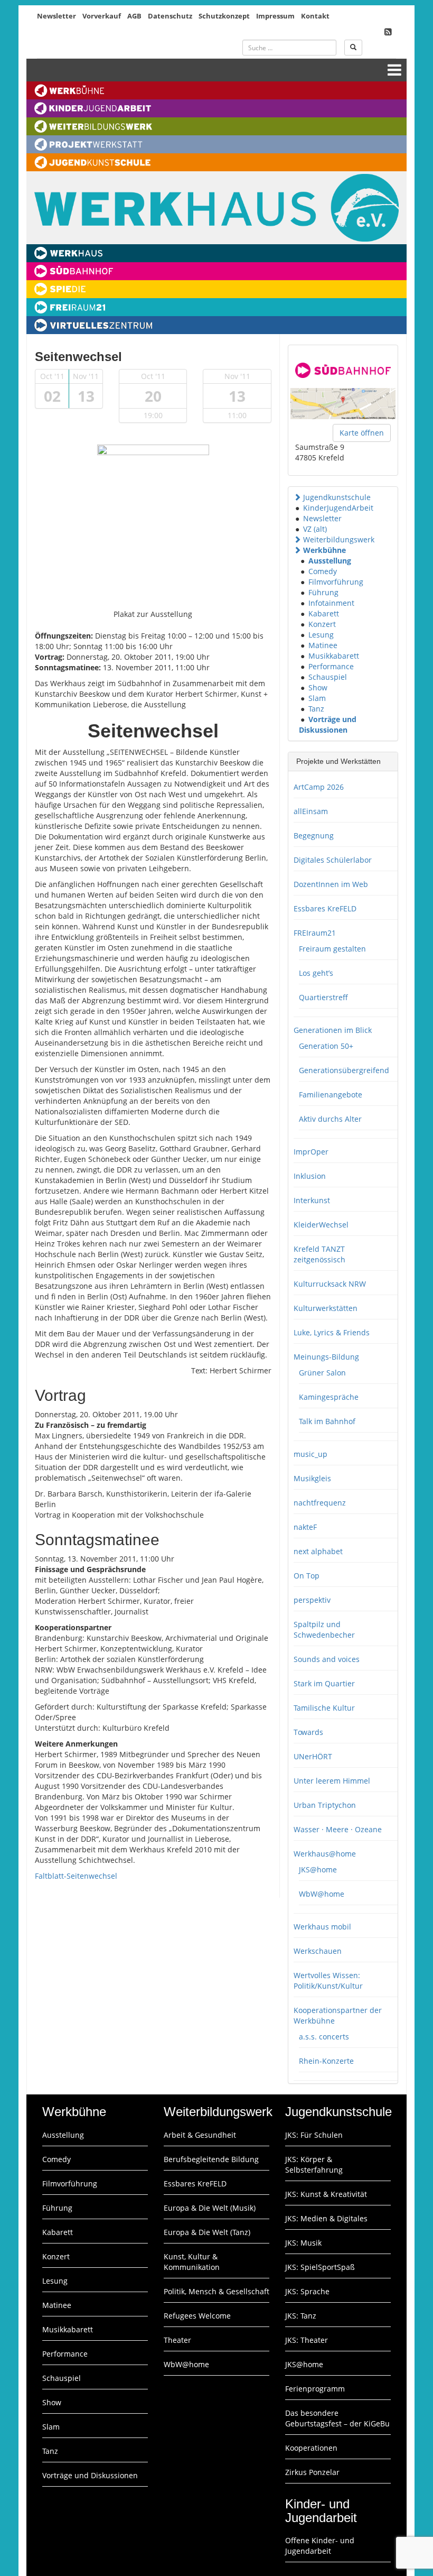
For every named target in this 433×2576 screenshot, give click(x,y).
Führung (323, 592)
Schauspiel (328, 677)
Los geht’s (316, 973)
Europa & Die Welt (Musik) (210, 2208)
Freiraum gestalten (332, 949)
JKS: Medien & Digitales (326, 2218)
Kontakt (315, 16)
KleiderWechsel (321, 1225)
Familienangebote (331, 1095)
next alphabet (318, 1551)
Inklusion (310, 1176)
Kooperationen (311, 2448)
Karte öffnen (362, 433)
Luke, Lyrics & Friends (332, 1332)
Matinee (323, 645)
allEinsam (311, 811)
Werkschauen (318, 1951)
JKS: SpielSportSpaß (320, 2267)
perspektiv (312, 1600)
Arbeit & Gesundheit (200, 2135)
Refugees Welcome (197, 2316)
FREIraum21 (315, 933)
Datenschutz (170, 16)
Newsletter (57, 16)
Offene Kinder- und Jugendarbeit (320, 2546)
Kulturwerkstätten (326, 1308)
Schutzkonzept (224, 16)
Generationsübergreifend (344, 1070)
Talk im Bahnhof (327, 1421)
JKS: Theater (307, 2340)
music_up (310, 1454)
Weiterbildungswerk (339, 539)
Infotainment (331, 603)
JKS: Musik (303, 2243)
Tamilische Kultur (324, 1708)
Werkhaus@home (325, 1854)
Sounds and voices (327, 1659)
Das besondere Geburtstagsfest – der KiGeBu (337, 2418)
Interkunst (312, 1200)
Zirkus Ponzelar (312, 2472)
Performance (331, 666)
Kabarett (324, 613)
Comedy (323, 571)
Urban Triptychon (325, 1805)
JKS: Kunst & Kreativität (326, 2194)
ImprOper (311, 1152)
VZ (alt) (315, 529)
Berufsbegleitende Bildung (211, 2159)
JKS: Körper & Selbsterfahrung (314, 2164)
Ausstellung (330, 561)
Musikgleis (312, 1478)
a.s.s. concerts (324, 2037)
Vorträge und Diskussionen (328, 724)
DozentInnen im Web (331, 884)
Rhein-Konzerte (326, 2061)
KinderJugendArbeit (338, 508)
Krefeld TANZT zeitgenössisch (319, 1254)
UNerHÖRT (313, 1756)
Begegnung (314, 835)
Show (318, 687)
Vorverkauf (102, 16)
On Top (307, 1576)
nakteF (305, 1527)
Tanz (316, 709)
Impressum (275, 16)
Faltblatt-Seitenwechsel (76, 1876)
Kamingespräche (329, 1397)
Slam (317, 698)
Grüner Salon (322, 1373)
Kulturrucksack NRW (330, 1284)
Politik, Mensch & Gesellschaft (216, 2291)
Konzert (322, 624)
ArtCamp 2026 (319, 787)
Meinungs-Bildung (326, 1357)
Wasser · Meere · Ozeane (338, 1829)
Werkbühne (324, 550)
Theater (177, 2340)
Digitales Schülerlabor (333, 860)
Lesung (321, 635)
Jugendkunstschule (337, 497)
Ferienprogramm (315, 2389)
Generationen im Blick (333, 1030)
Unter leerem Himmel (332, 1781)
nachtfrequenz (320, 1503)
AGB (134, 16)
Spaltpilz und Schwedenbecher (324, 1629)
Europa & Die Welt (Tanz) (207, 2232)
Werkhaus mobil (322, 1927)
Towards (308, 1732)
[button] (297, 497)
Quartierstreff (323, 997)
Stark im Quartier (324, 1683)
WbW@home (322, 1894)
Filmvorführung (336, 582)
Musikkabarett (334, 656)
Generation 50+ (326, 1046)
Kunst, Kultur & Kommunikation (192, 2262)
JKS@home (318, 1869)
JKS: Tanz (301, 2316)
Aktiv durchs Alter (330, 1119)
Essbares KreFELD (325, 908)
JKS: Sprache (307, 2291)
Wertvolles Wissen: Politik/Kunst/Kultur (328, 1981)
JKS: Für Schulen (314, 2135)
